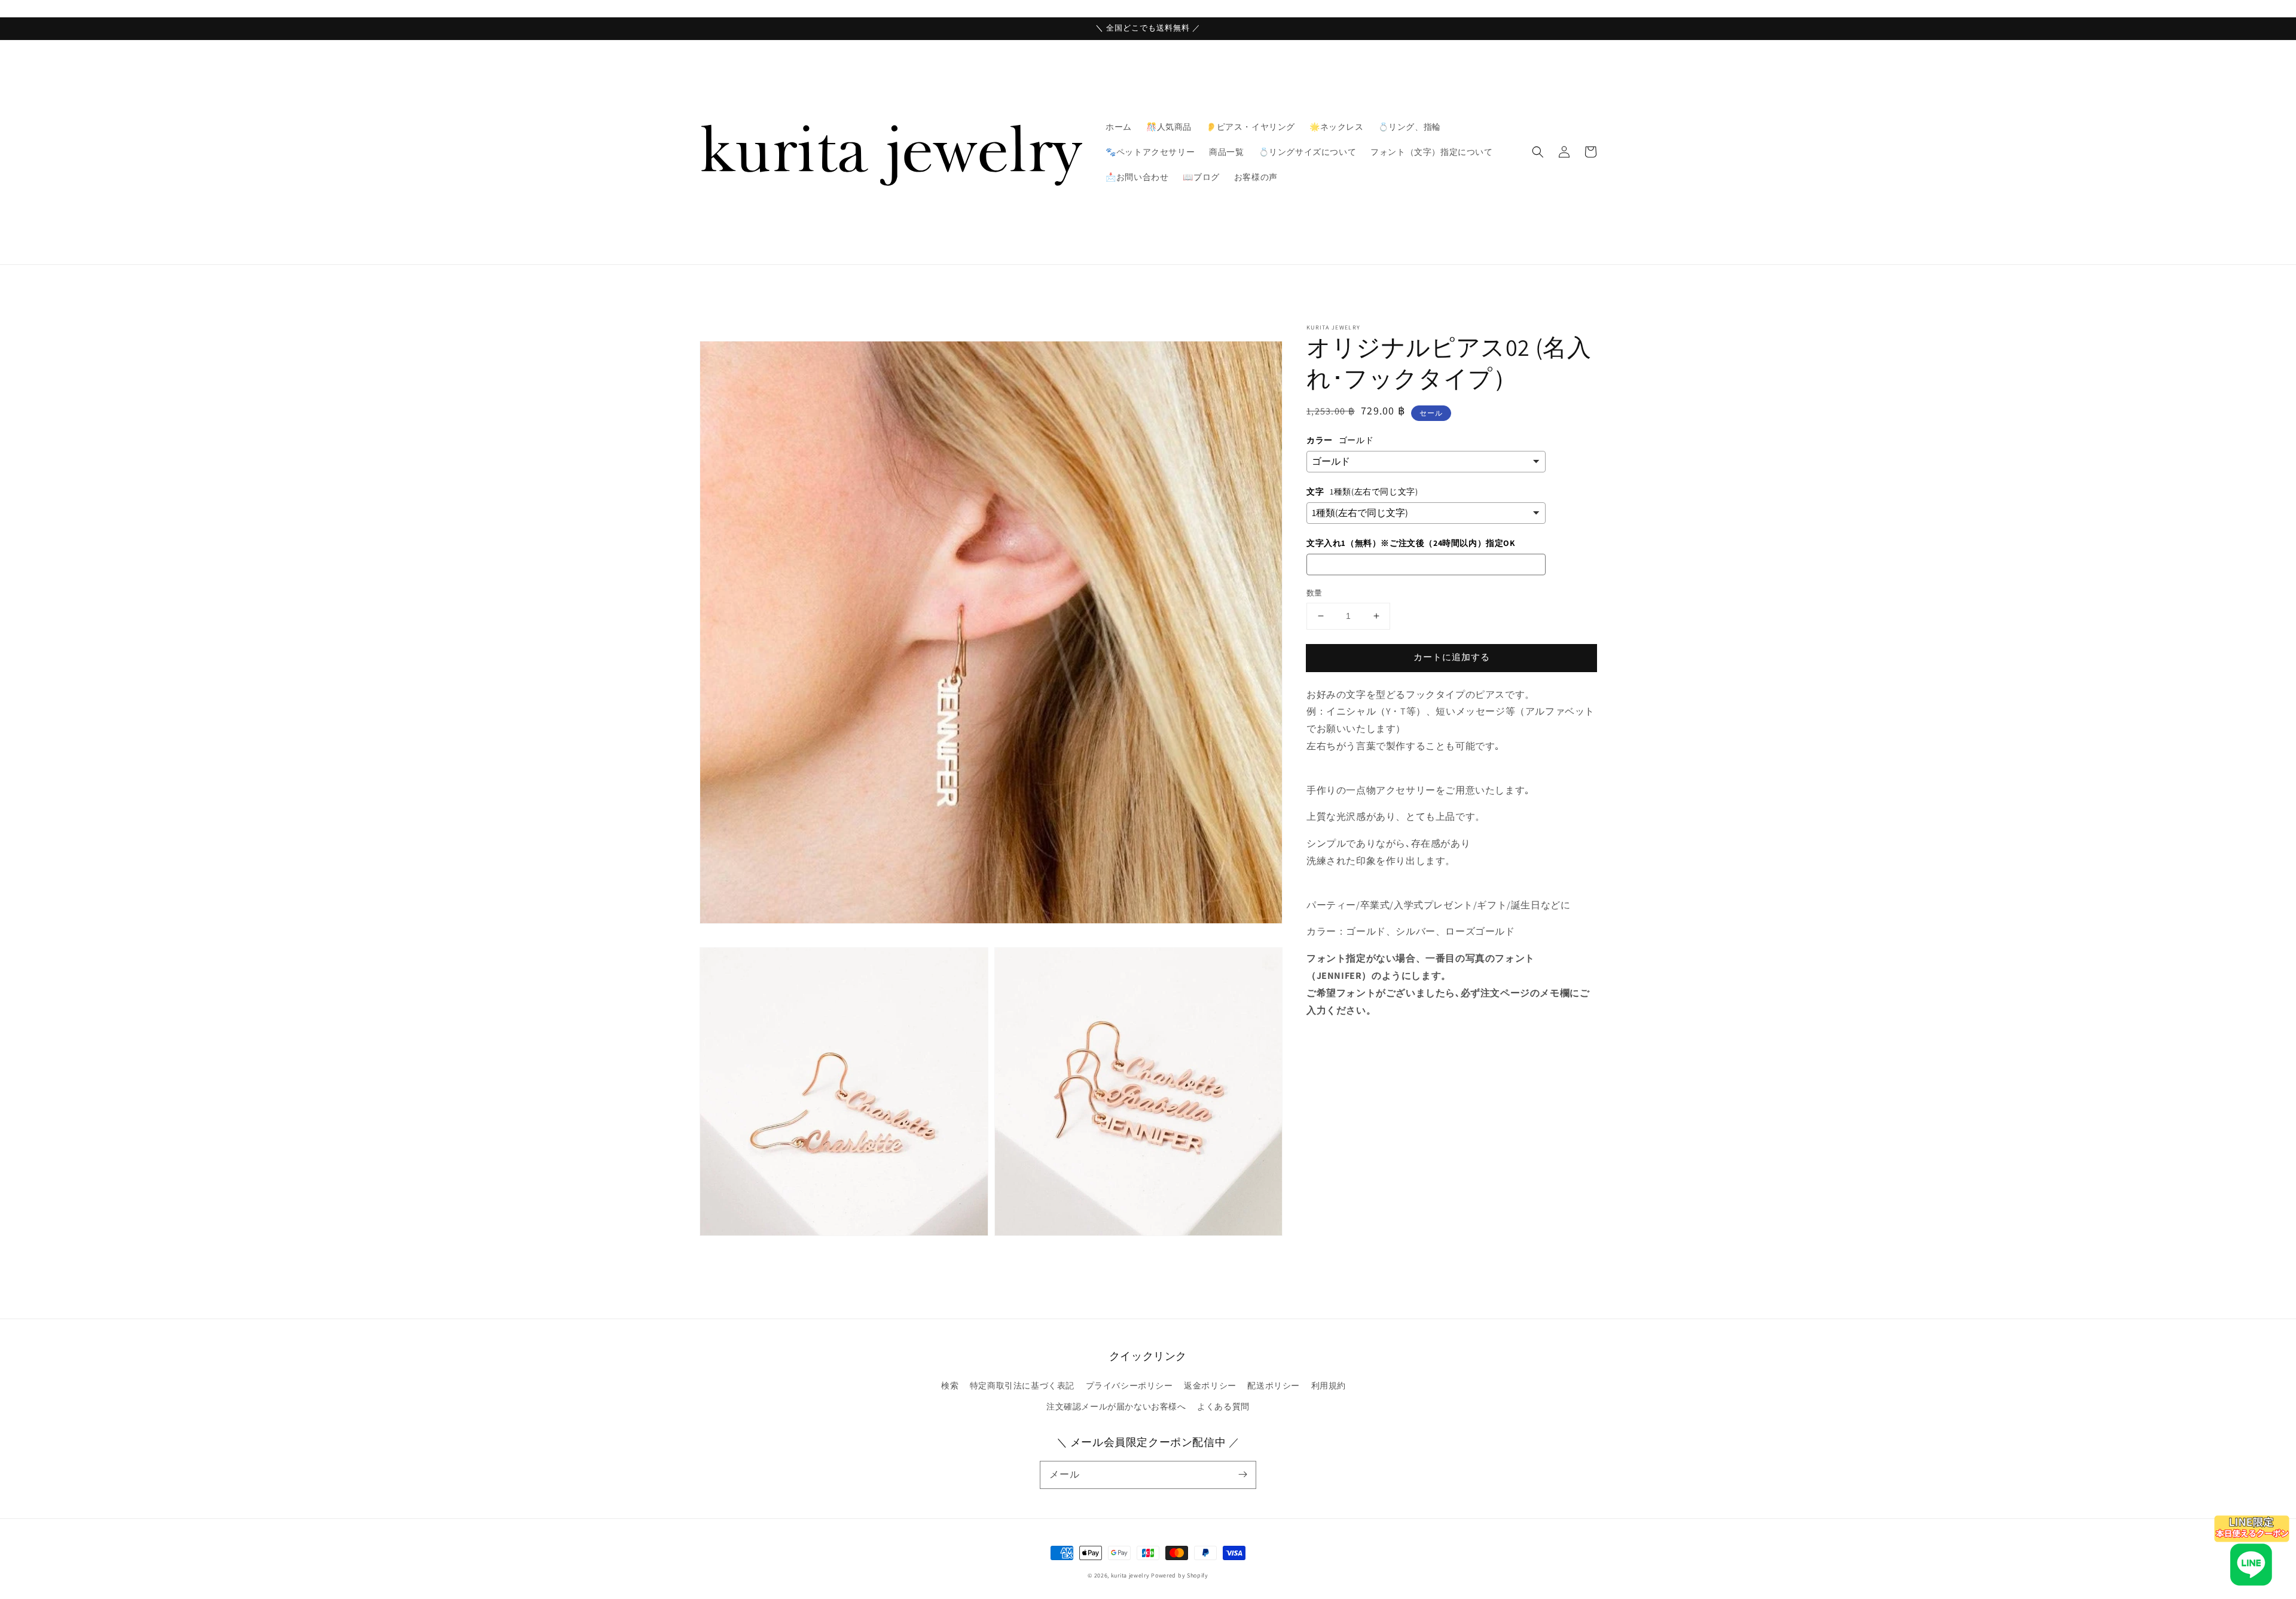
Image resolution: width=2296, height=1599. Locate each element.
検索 (950, 1386)
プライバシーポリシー (1129, 1386)
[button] (1538, 152)
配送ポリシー (1274, 1386)
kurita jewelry (1130, 1575)
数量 (1315, 593)
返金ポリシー (1210, 1386)
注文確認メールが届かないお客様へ (1116, 1406)
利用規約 (1329, 1386)
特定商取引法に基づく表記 (1022, 1386)
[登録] (1242, 1475)
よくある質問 (1223, 1406)
